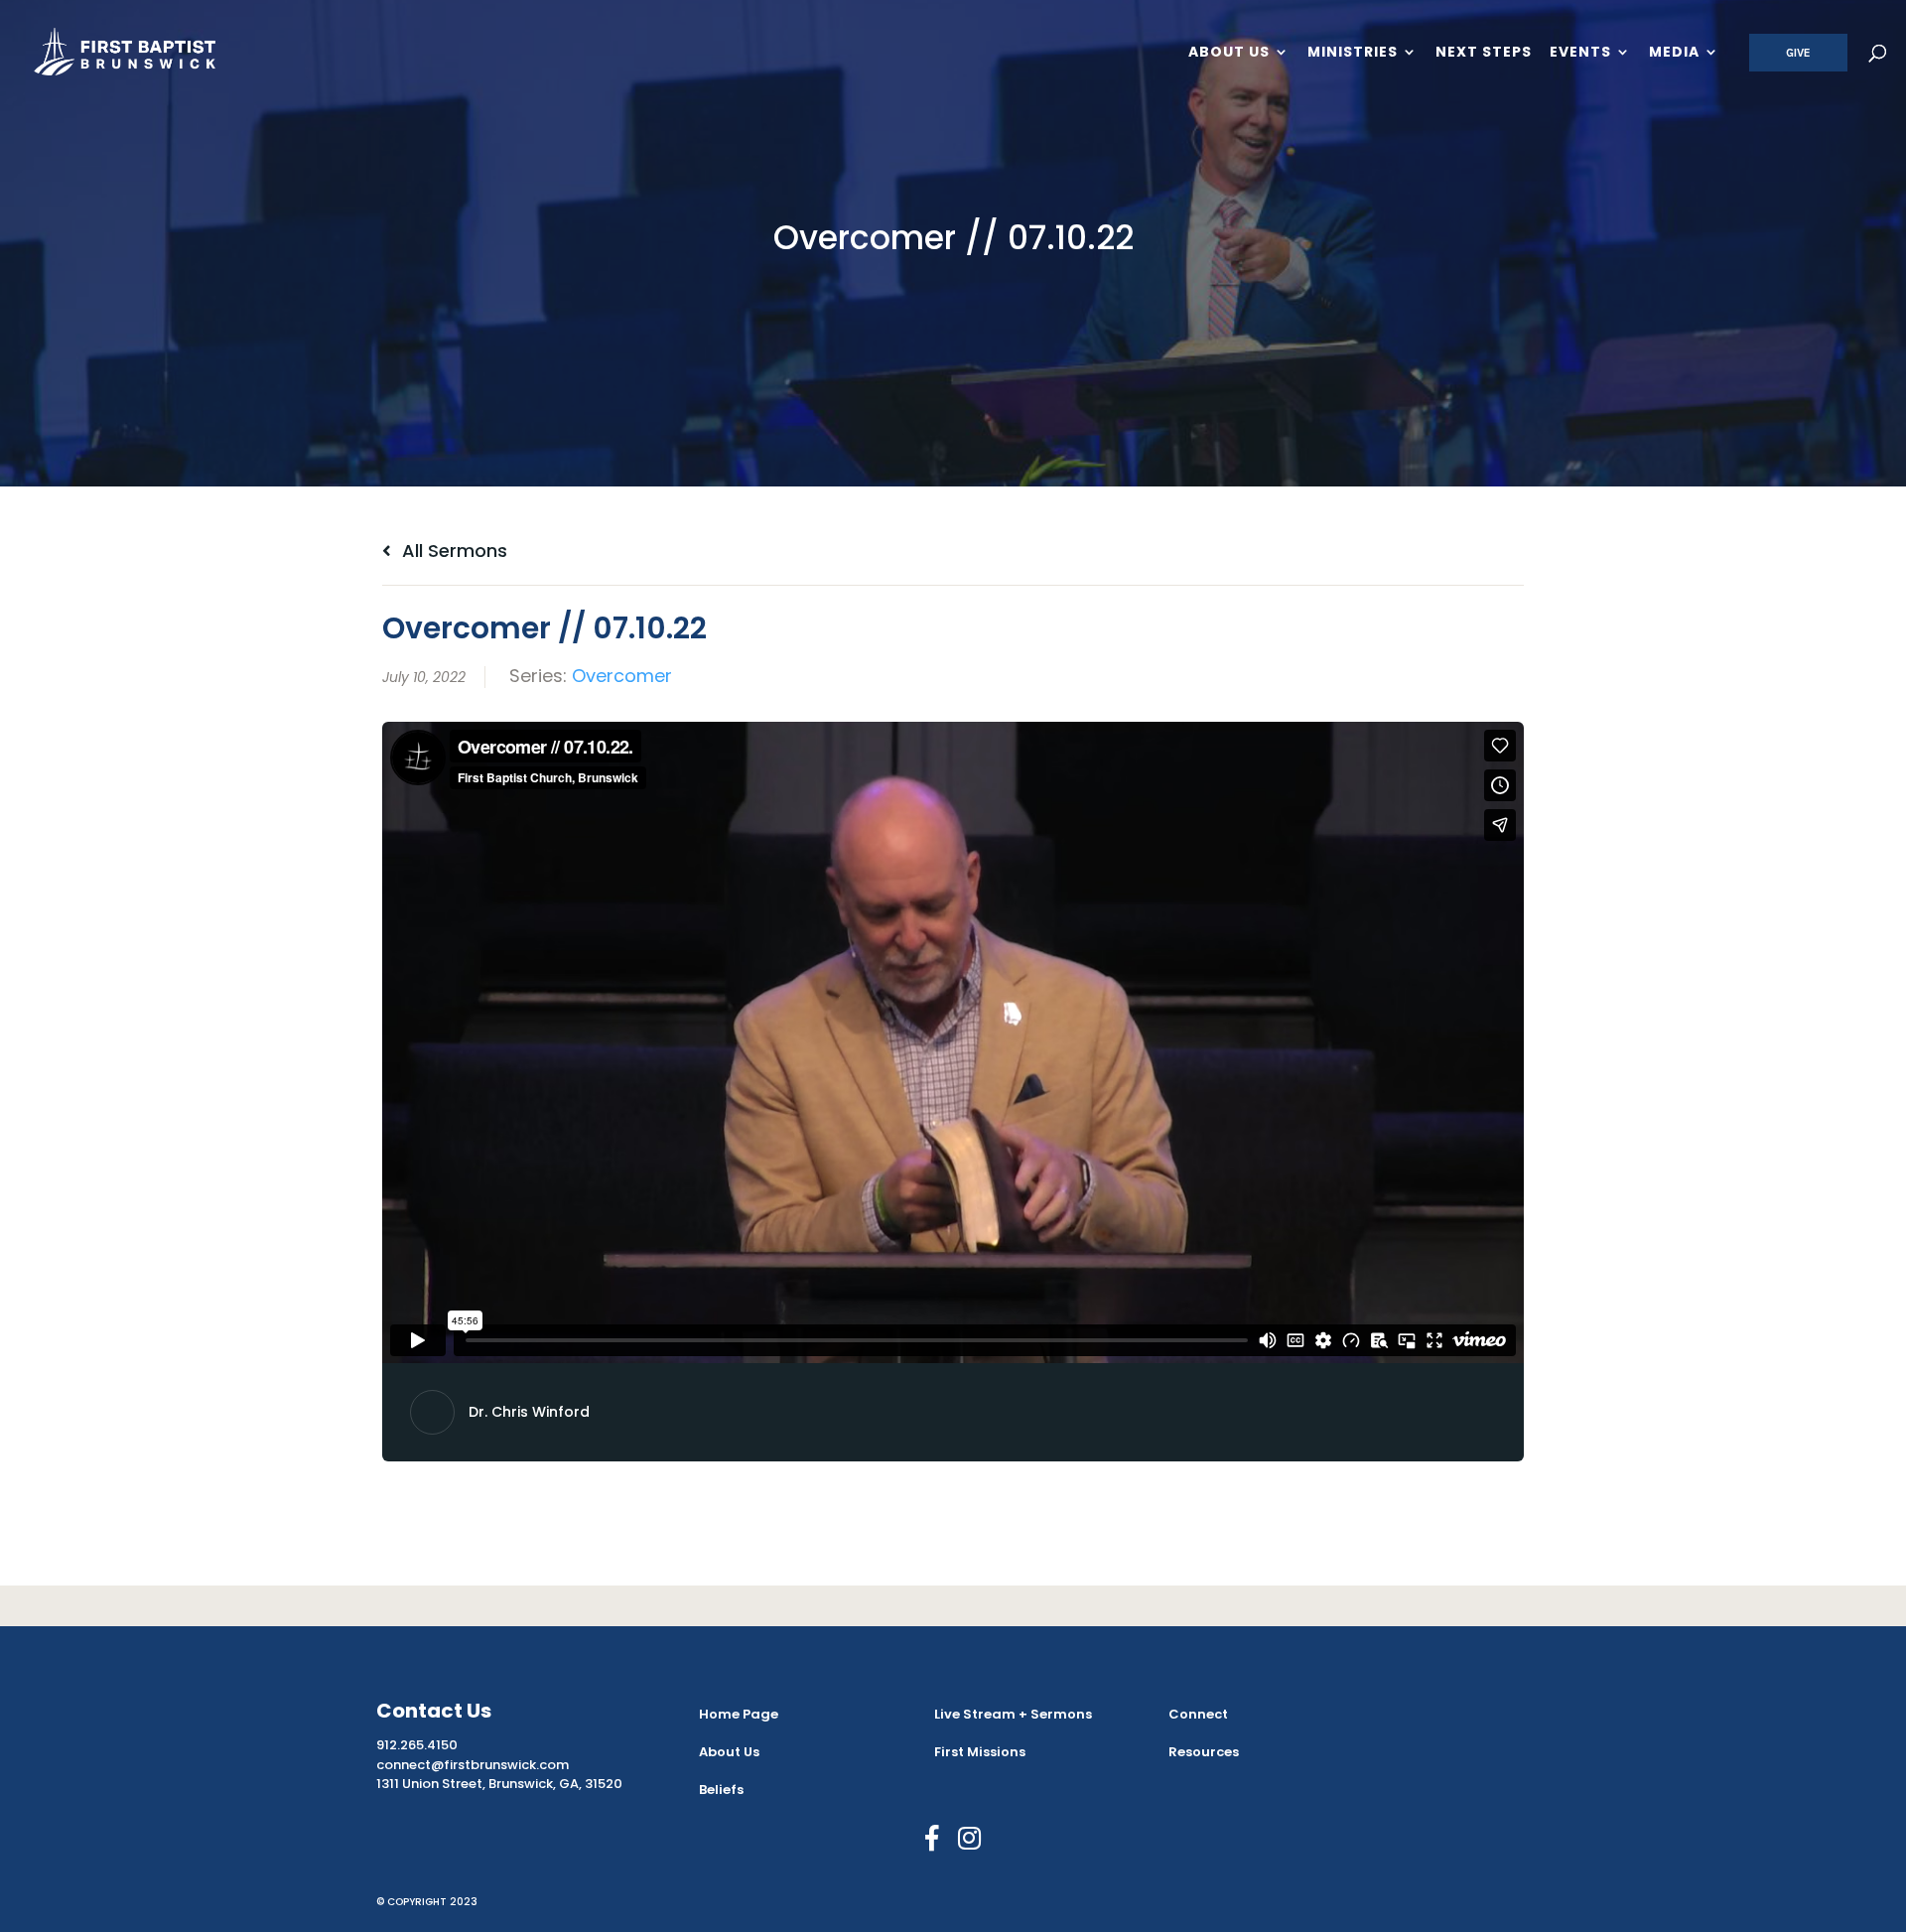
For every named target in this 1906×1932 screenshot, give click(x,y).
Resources (1204, 1752)
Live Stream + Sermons (1013, 1714)
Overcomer (622, 676)
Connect (1198, 1714)
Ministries (1353, 53)
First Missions (980, 1752)
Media (1674, 53)
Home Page (739, 1714)
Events (1580, 53)
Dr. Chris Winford (529, 1412)
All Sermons (452, 551)
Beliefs (721, 1790)
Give (1798, 53)
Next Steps (1484, 53)
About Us (1229, 53)
